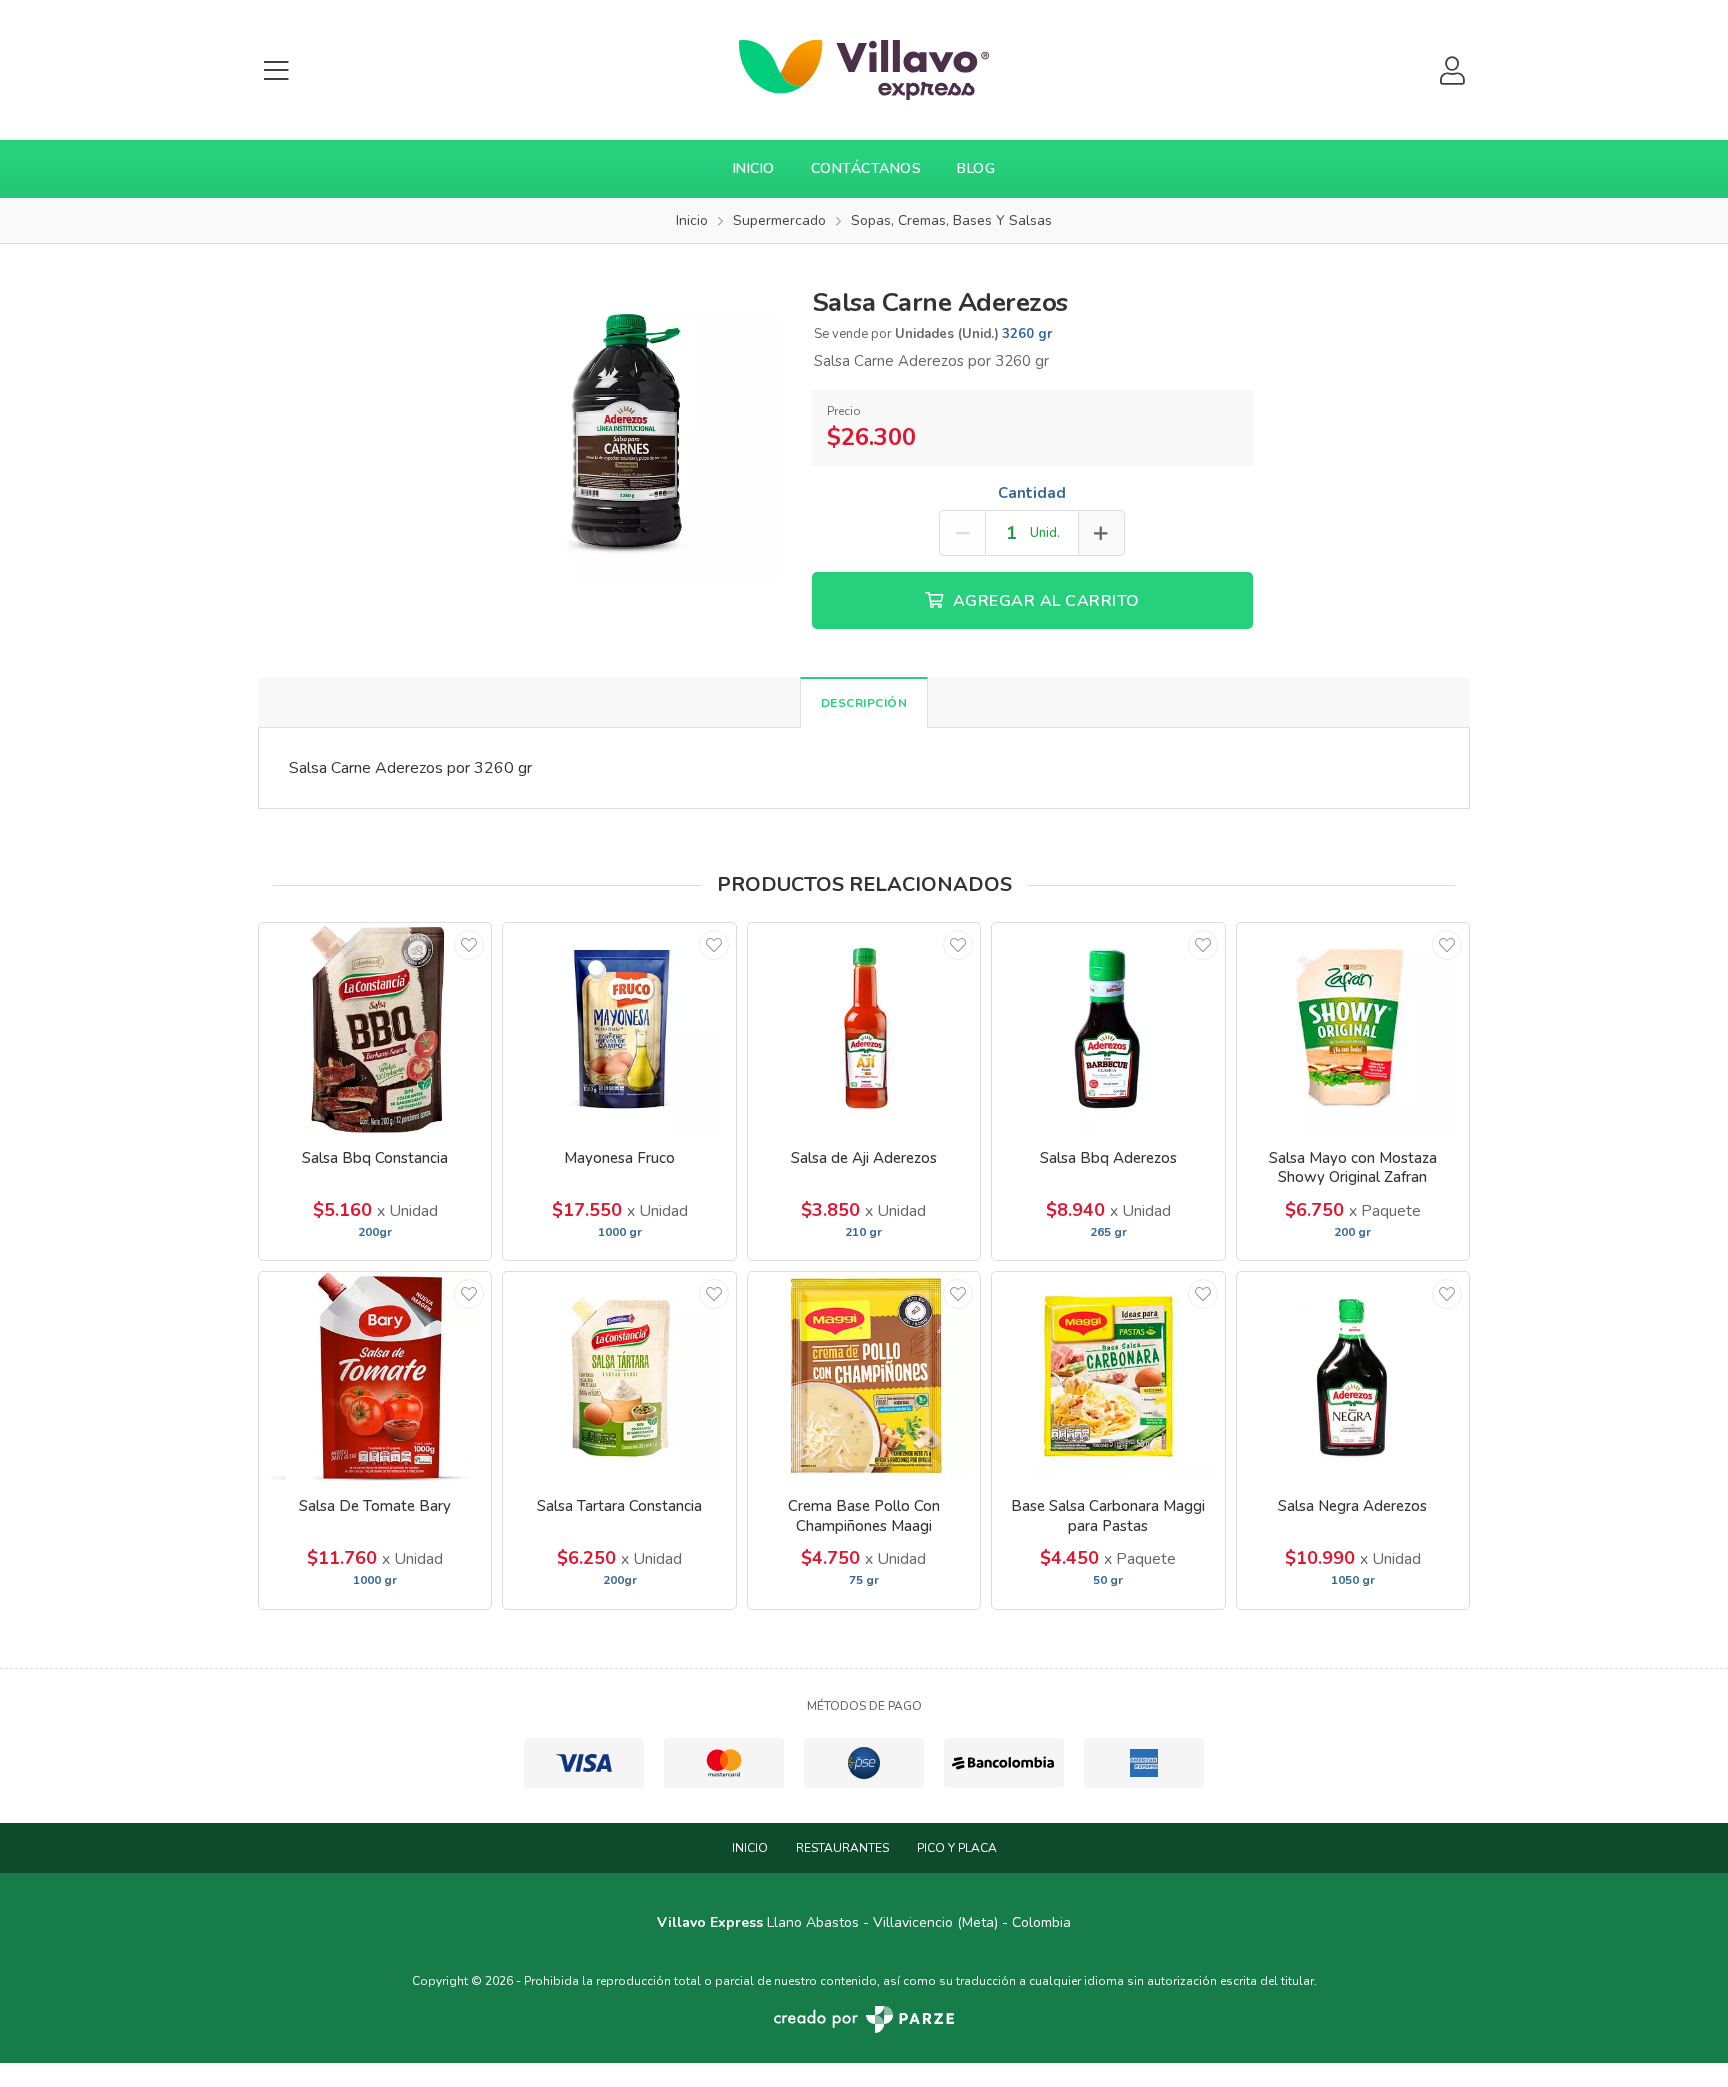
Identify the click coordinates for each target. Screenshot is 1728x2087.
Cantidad (1032, 493)
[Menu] (276, 70)
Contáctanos (866, 168)
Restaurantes (842, 1848)
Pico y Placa (957, 1848)
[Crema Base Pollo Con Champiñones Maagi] (864, 1376)
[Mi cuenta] (1452, 70)
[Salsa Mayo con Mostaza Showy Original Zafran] (1353, 1027)
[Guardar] (469, 945)
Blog (976, 168)
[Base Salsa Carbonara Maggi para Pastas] (1108, 1376)
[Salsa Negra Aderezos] (1353, 1376)
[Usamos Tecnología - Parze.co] (864, 2019)
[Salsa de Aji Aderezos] (864, 1027)
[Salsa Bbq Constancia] (375, 1027)
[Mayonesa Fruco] (619, 1027)
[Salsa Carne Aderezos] (628, 426)
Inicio (754, 168)
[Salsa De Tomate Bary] (375, 1376)
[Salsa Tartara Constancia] (619, 1376)
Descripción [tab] (864, 703)
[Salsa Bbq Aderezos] (1108, 1027)
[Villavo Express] (864, 70)
